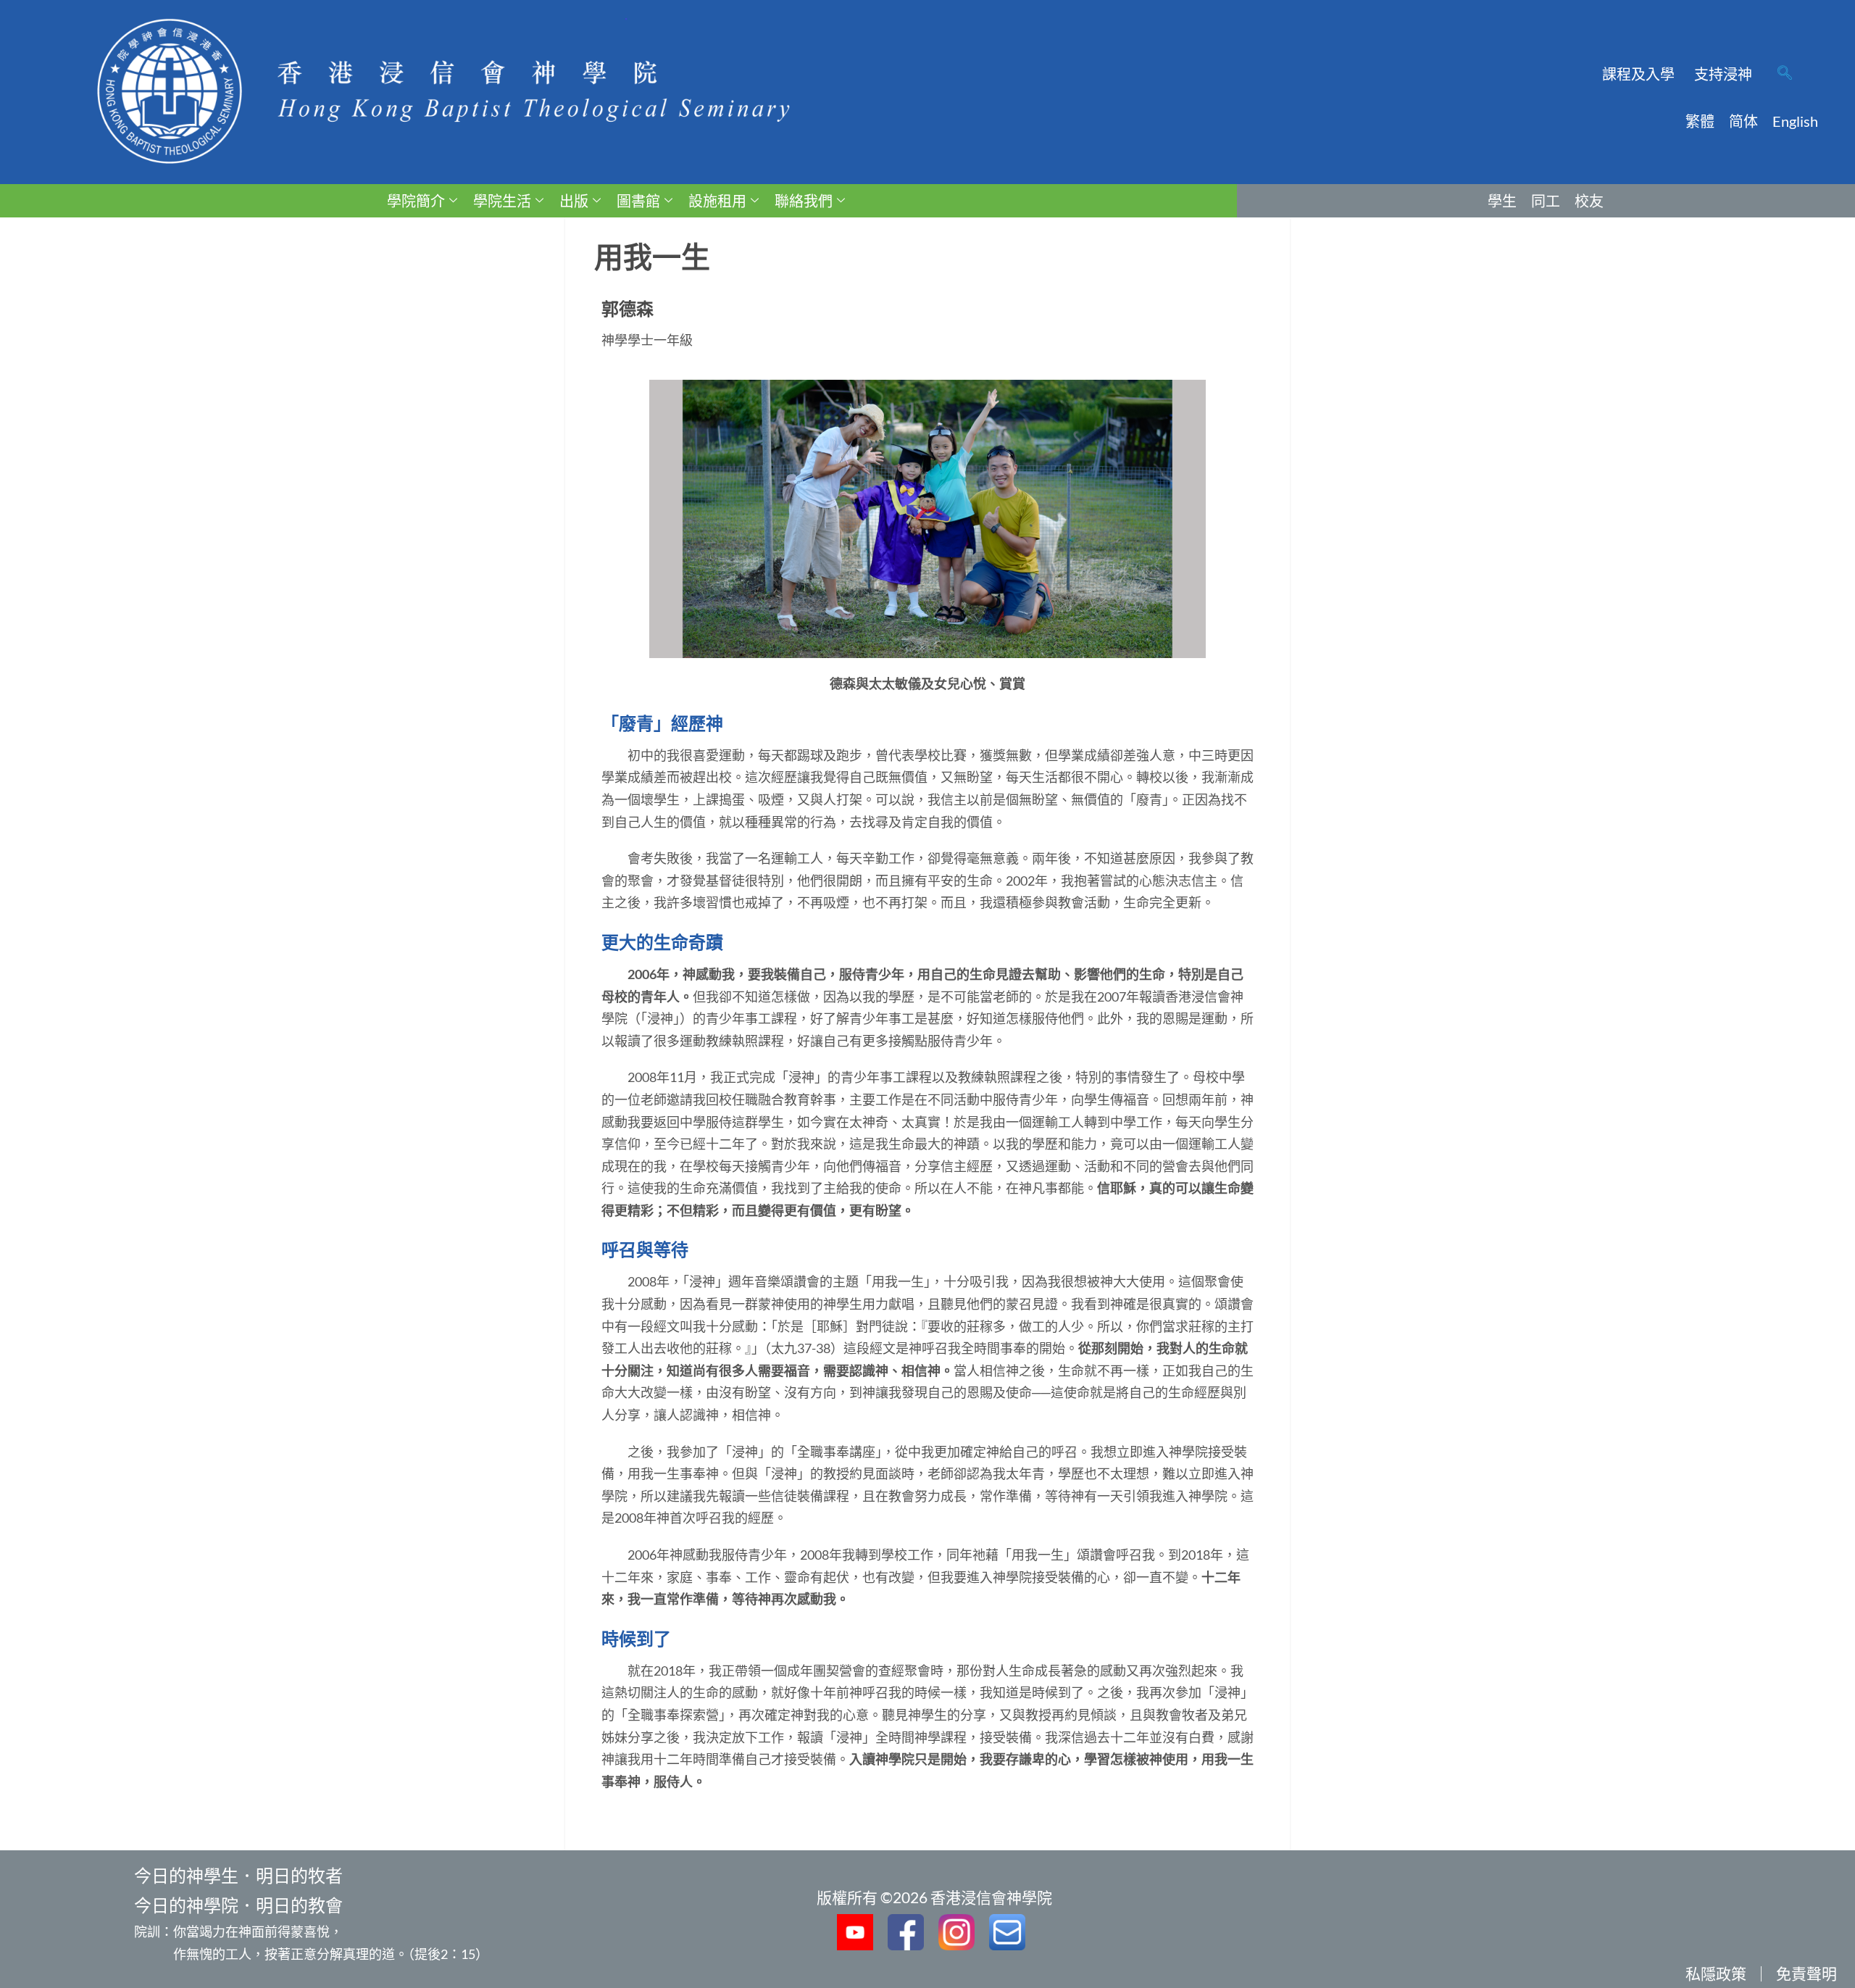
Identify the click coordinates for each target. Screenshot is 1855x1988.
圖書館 (638, 201)
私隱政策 (1716, 1973)
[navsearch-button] (1785, 74)
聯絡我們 (804, 201)
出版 (574, 201)
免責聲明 (1806, 1973)
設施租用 (717, 201)
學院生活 (502, 201)
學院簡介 (416, 201)
